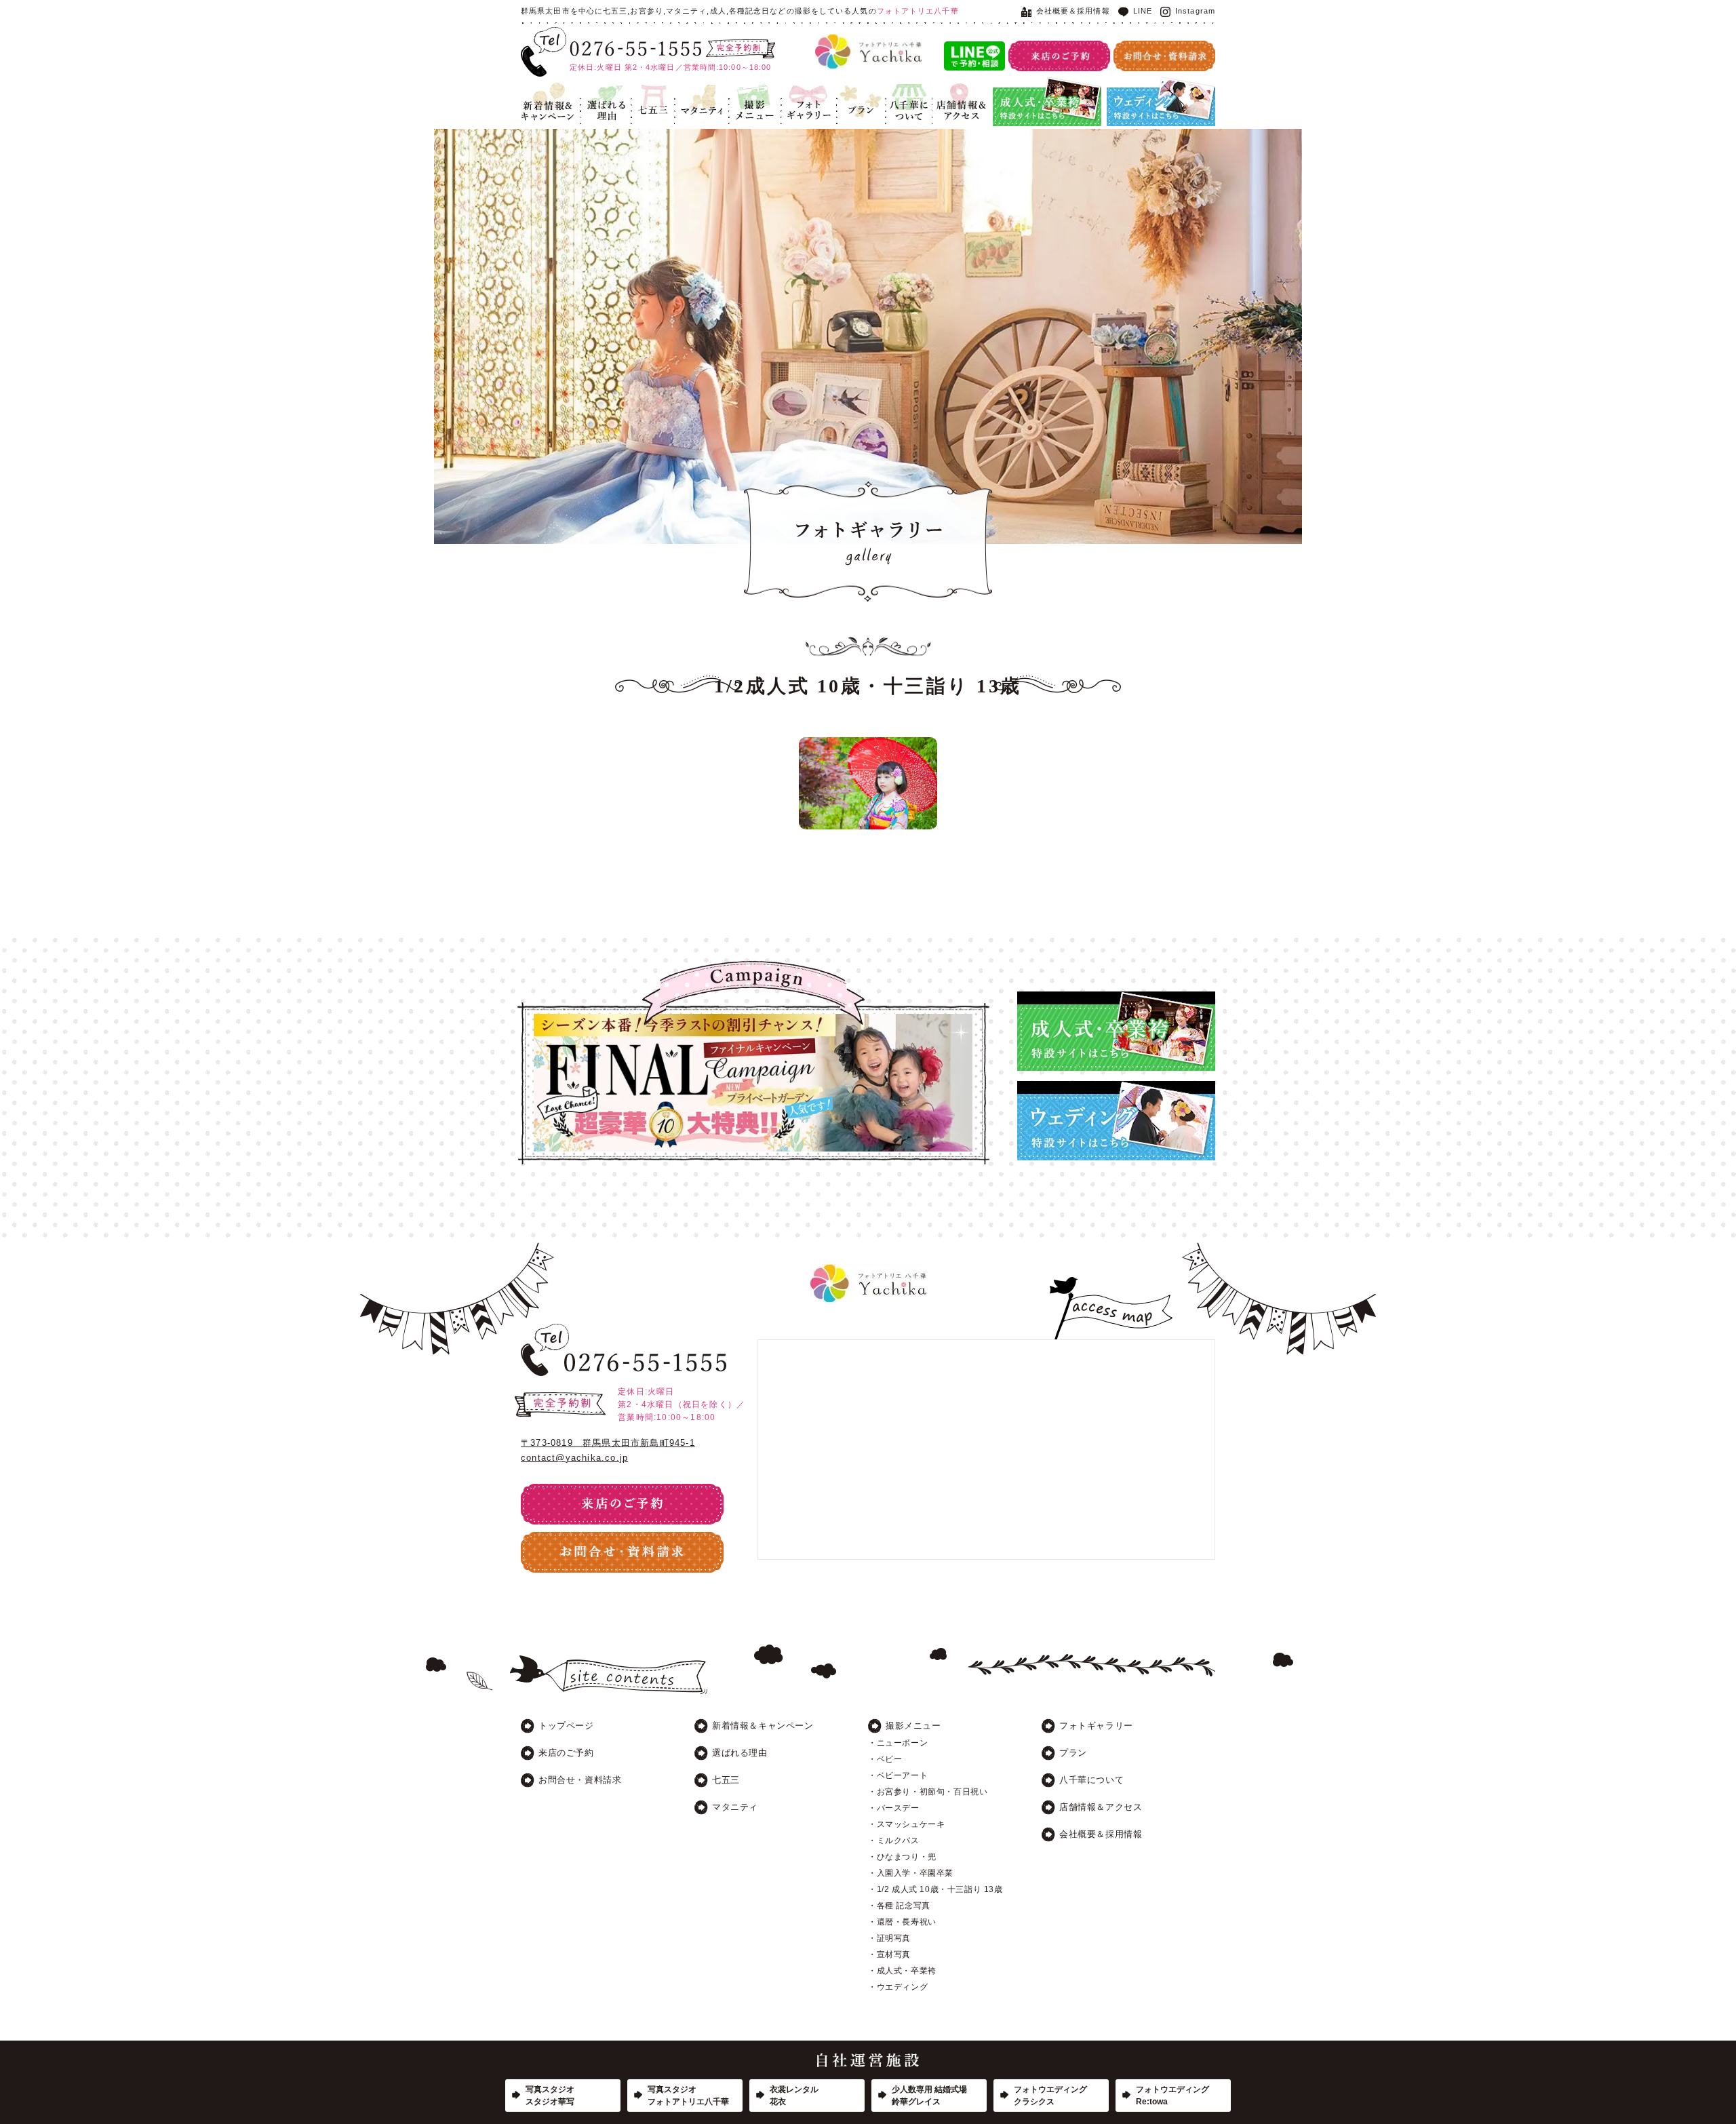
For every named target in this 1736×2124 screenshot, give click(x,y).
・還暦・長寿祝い (902, 1922)
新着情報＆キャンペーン (548, 93)
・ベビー (885, 1759)
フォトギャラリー (808, 93)
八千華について (908, 93)
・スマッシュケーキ (906, 1824)
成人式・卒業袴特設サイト (1046, 85)
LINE (1143, 11)
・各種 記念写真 (899, 1906)
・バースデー (894, 1808)
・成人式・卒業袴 (902, 1971)
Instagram (1195, 11)
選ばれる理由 (603, 93)
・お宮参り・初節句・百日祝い (928, 1792)
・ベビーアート (898, 1775)
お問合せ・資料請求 (580, 1780)
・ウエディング (898, 1987)
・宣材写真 (889, 1954)
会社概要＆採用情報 (1073, 11)
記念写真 (747, 85)
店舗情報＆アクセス (959, 93)
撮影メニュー (913, 1726)
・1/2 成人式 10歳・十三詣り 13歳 (935, 1889)
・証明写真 (889, 1938)
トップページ (566, 1726)
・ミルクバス (894, 1841)
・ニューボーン (898, 1743)
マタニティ (697, 85)
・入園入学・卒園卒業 (911, 1873)
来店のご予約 (566, 1753)
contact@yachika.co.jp (574, 1458)
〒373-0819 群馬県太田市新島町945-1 (608, 1443)
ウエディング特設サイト (1156, 85)
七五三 (645, 85)
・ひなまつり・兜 (902, 1857)
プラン (850, 85)
